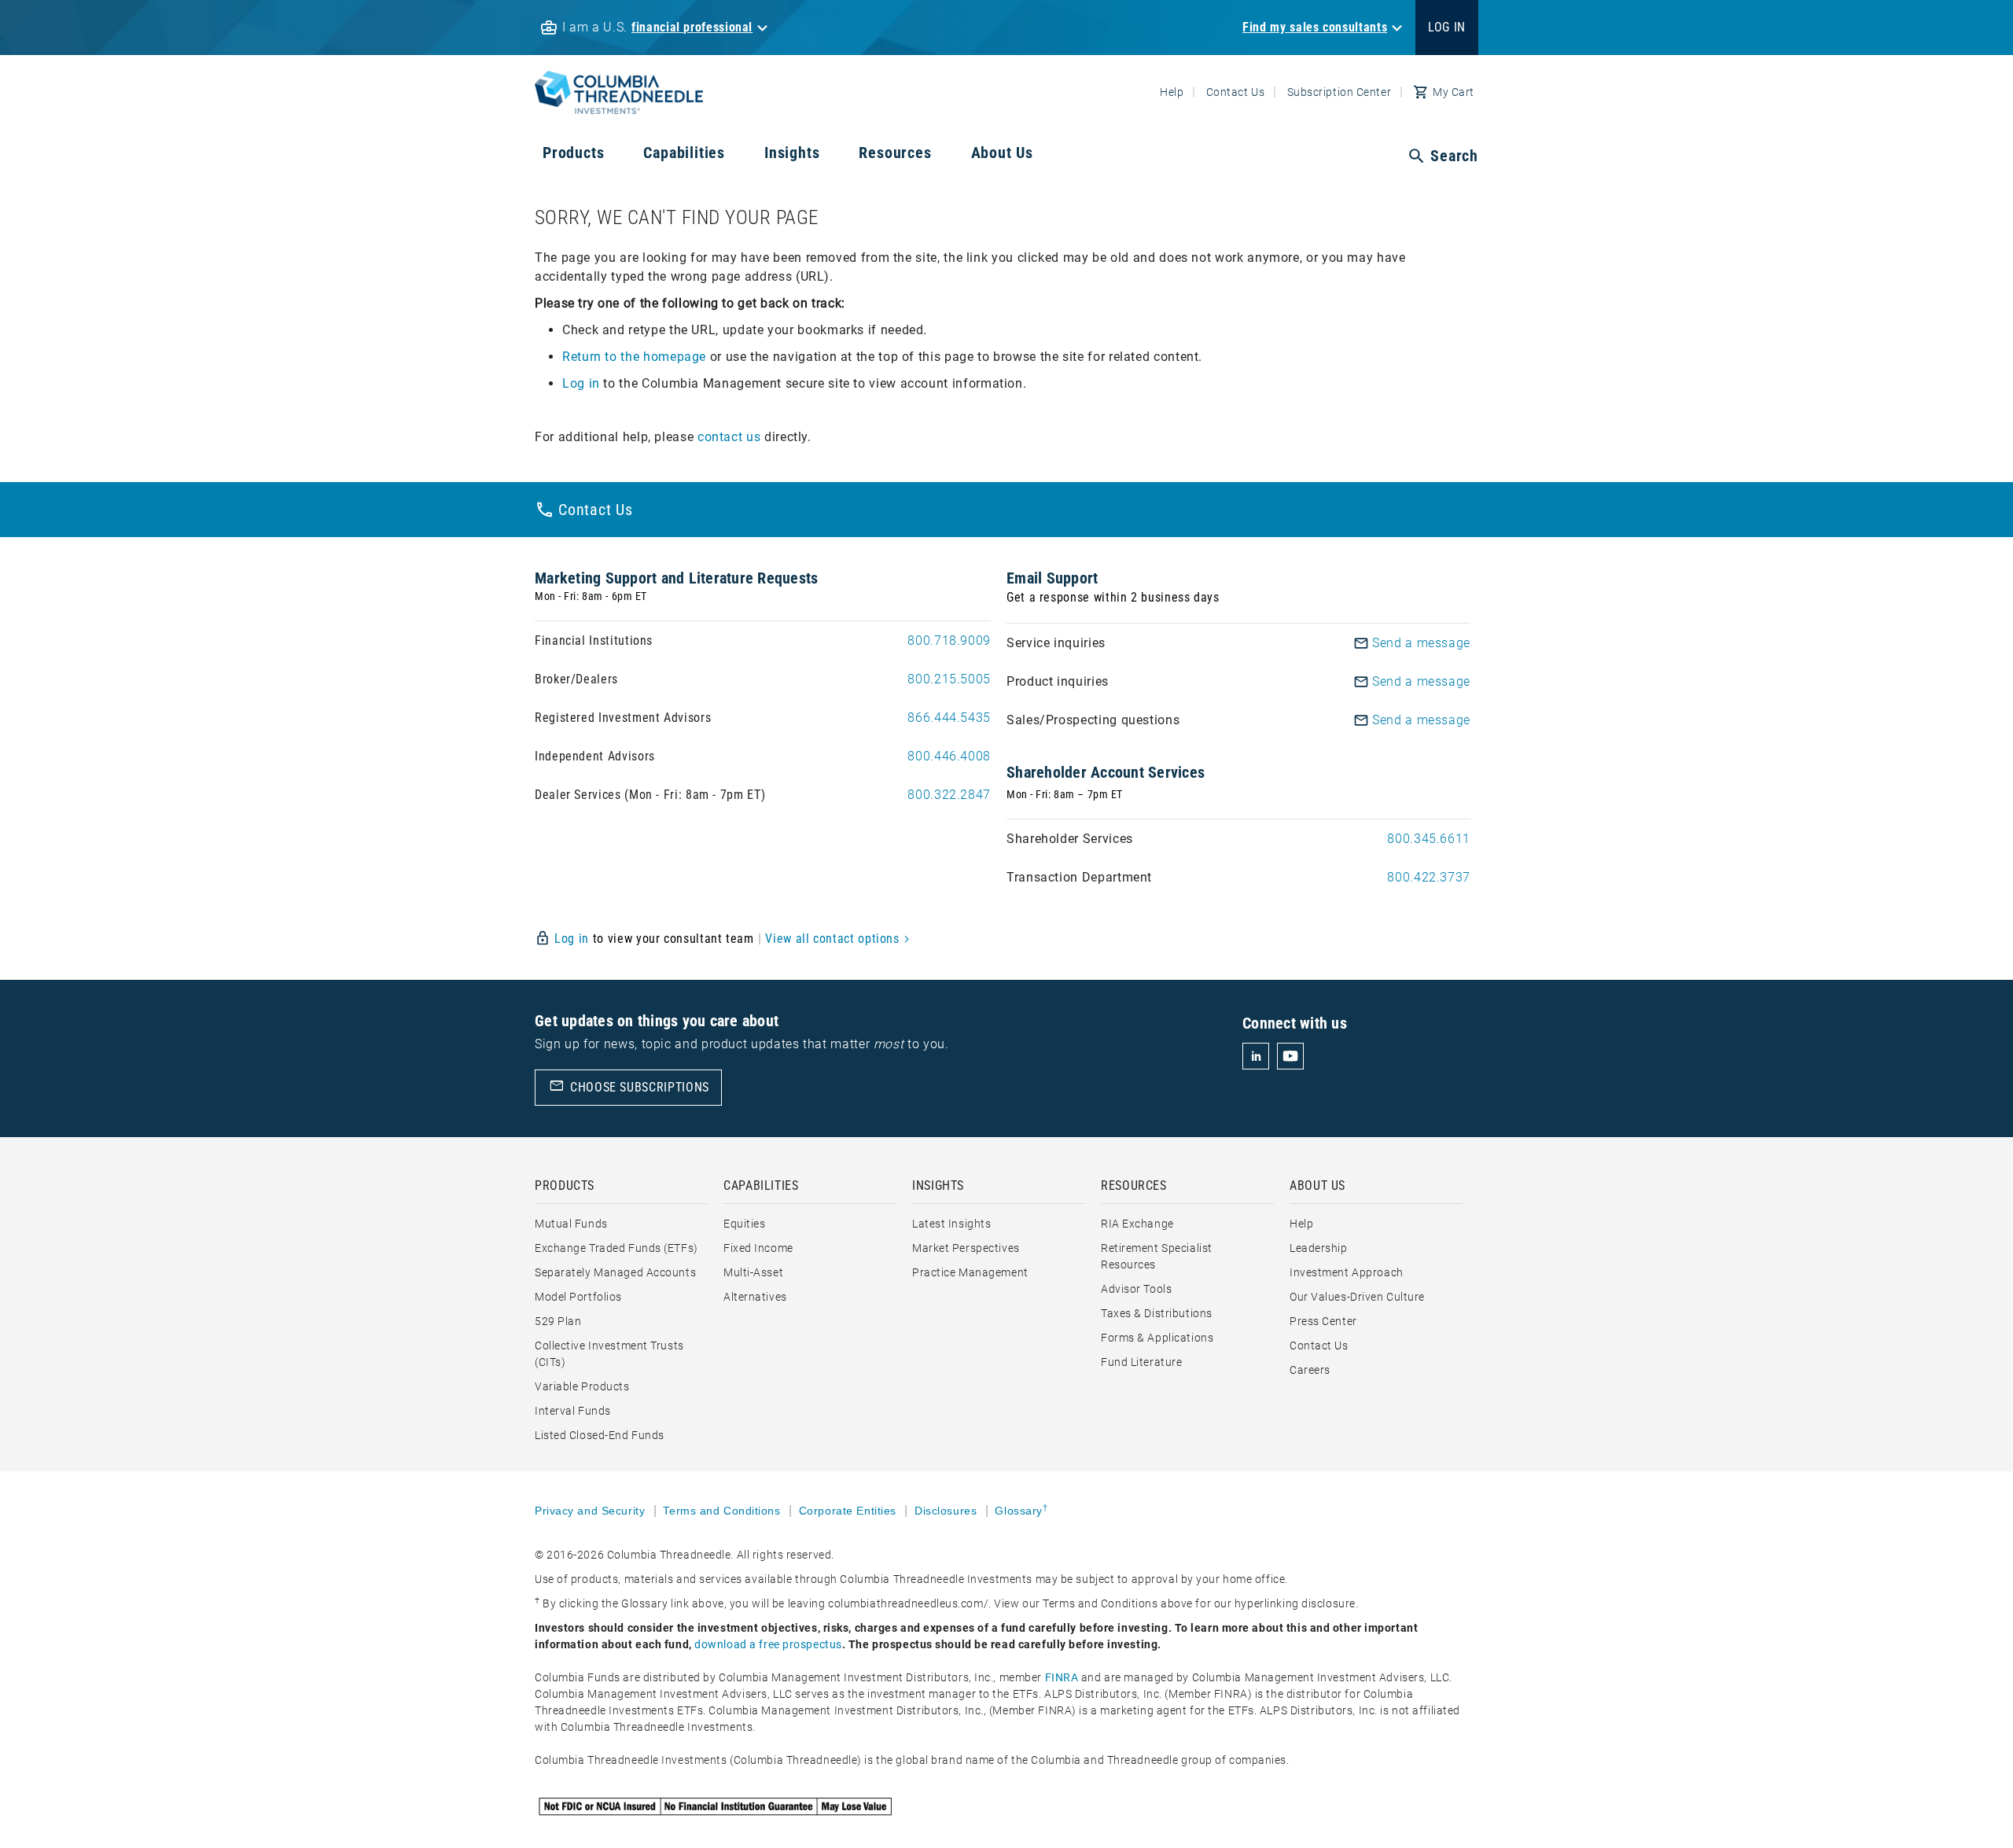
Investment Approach (1347, 1272)
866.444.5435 (949, 718)
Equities (744, 1224)
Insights (792, 153)
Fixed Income (758, 1248)
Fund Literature (1141, 1362)
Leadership (1319, 1248)
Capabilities (684, 153)
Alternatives (755, 1297)
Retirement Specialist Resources (1157, 1256)
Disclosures (948, 1511)
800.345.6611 (1429, 839)
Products (573, 153)
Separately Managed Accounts (615, 1272)
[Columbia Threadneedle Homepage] (619, 104)
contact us (729, 437)
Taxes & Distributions (1157, 1313)
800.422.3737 (1429, 877)
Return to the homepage (634, 357)
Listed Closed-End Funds (600, 1435)
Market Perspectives (966, 1248)
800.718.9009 (949, 641)
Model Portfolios (578, 1297)
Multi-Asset (753, 1272)
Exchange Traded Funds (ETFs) (616, 1248)
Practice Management (970, 1272)
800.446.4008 (949, 756)
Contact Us (1236, 92)
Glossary (1021, 1511)
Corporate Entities (850, 1511)
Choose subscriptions (629, 1086)
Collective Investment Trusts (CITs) (609, 1354)
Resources (895, 153)
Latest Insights (951, 1224)
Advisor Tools (1136, 1289)
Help (1172, 92)
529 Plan (558, 1321)
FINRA (1062, 1677)
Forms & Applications (1157, 1338)
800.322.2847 (949, 795)
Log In (1447, 27)
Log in (581, 383)
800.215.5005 (949, 679)
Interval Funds (573, 1411)
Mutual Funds (571, 1224)
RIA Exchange (1137, 1224)
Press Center (1323, 1321)
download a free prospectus (768, 1644)
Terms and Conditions (723, 1511)
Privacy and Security (592, 1511)
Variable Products (582, 1386)
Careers (1310, 1370)
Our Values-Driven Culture (1357, 1297)
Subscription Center (1340, 92)
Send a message (1421, 643)
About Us (1002, 153)
